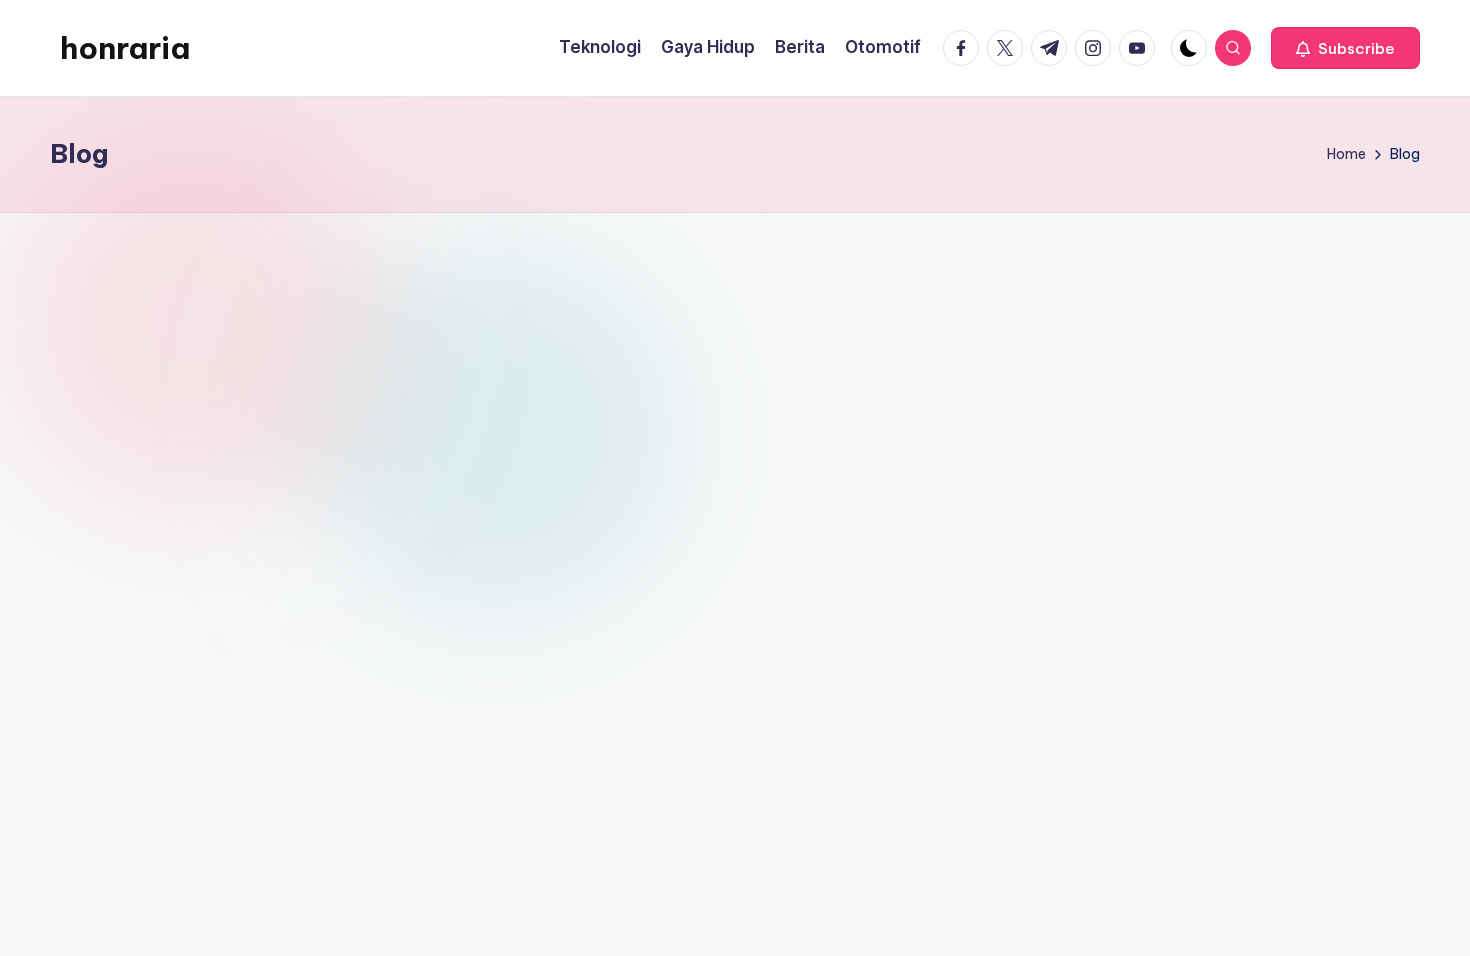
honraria (125, 48)
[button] (1345, 48)
